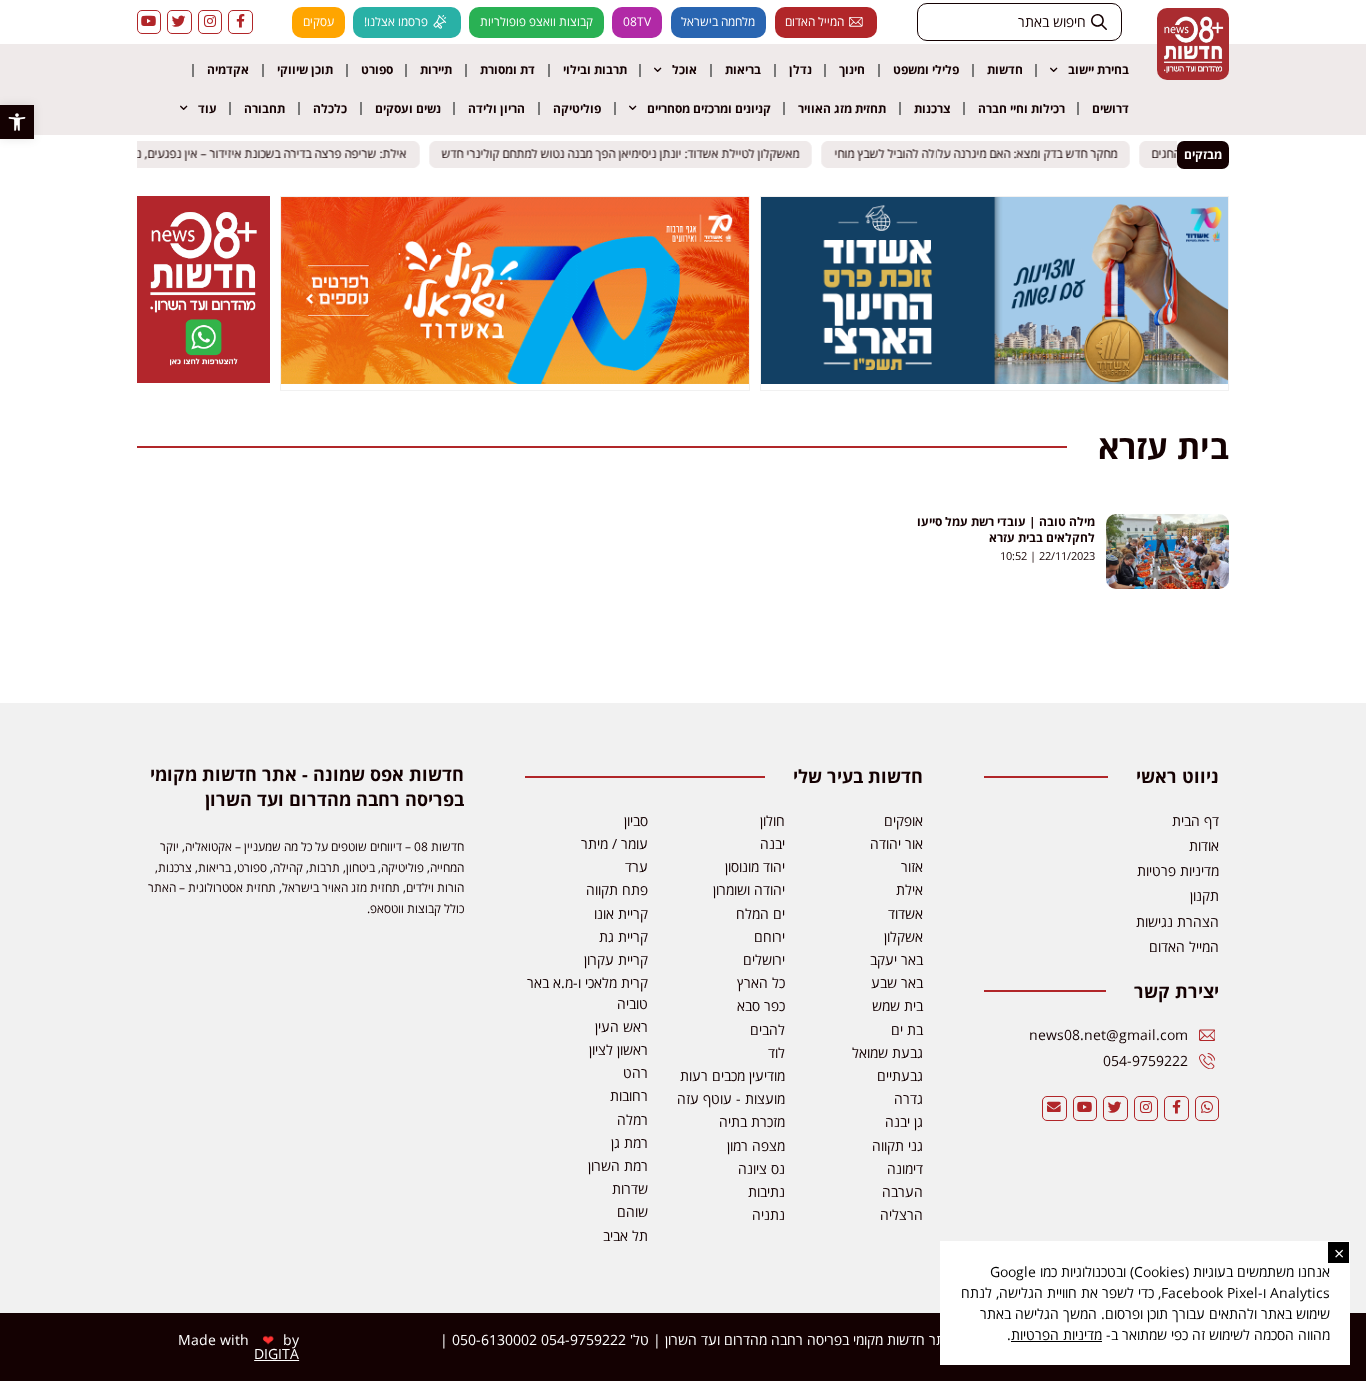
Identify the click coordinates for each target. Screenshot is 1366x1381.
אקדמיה (228, 69)
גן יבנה (904, 1121)
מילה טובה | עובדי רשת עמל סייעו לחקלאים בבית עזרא (1006, 529)
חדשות (1005, 69)
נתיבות (766, 1191)
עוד (207, 108)
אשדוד (905, 913)
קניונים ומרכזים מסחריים (709, 108)
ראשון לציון (618, 1049)
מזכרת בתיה (752, 1121)
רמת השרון (618, 1165)
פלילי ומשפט (926, 69)
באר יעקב (896, 959)
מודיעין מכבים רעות (732, 1075)
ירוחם (769, 936)
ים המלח (760, 913)
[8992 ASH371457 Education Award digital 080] (995, 378)
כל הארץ (761, 982)
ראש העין (621, 1026)
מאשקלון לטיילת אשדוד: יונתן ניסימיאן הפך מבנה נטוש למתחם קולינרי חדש (629, 154)
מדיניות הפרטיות (1056, 1334)
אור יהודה (896, 843)
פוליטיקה (577, 108)
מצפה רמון (756, 1145)
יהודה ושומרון (749, 889)
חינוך (852, 69)
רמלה (632, 1119)
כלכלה (330, 108)
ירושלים (764, 959)
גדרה (908, 1098)
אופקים (903, 820)
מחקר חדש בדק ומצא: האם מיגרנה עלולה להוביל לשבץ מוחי (983, 154)
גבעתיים (900, 1075)
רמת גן (629, 1142)
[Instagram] (210, 22)
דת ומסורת (507, 69)
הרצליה (901, 1214)
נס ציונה (761, 1168)
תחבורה (264, 108)
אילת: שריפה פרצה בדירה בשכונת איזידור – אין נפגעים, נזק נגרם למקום (245, 154)
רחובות (629, 1095)
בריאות (743, 69)
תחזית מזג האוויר (842, 108)
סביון (636, 820)
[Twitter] (179, 22)
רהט (635, 1072)
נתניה (768, 1214)
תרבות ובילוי (595, 69)
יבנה (772, 843)
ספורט (377, 69)
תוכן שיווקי (305, 69)
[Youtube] (149, 22)
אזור (912, 866)
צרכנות (932, 108)
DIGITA (276, 1353)
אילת (909, 889)
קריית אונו (621, 913)
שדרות (630, 1188)
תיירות (436, 69)
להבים (767, 1029)
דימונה (905, 1168)
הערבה (902, 1191)
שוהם (632, 1211)
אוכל (684, 69)
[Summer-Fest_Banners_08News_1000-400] (515, 378)
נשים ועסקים (408, 108)
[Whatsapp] (1207, 1108)
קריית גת (623, 936)
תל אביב (625, 1235)
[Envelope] (1054, 1108)
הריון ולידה (496, 108)
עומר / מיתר (614, 843)
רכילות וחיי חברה (1021, 108)
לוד (776, 1052)
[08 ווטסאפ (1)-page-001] (203, 377)
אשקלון (903, 936)
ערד (636, 866)
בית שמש (897, 1005)
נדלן (800, 69)
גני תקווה (897, 1145)
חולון (772, 820)
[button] (17, 122)
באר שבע (897, 982)
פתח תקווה (617, 889)
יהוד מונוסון (755, 866)
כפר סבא (761, 1005)
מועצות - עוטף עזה (731, 1098)
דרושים (1110, 108)
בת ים (907, 1029)
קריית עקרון (616, 959)
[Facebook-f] (240, 22)
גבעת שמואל (887, 1052)
